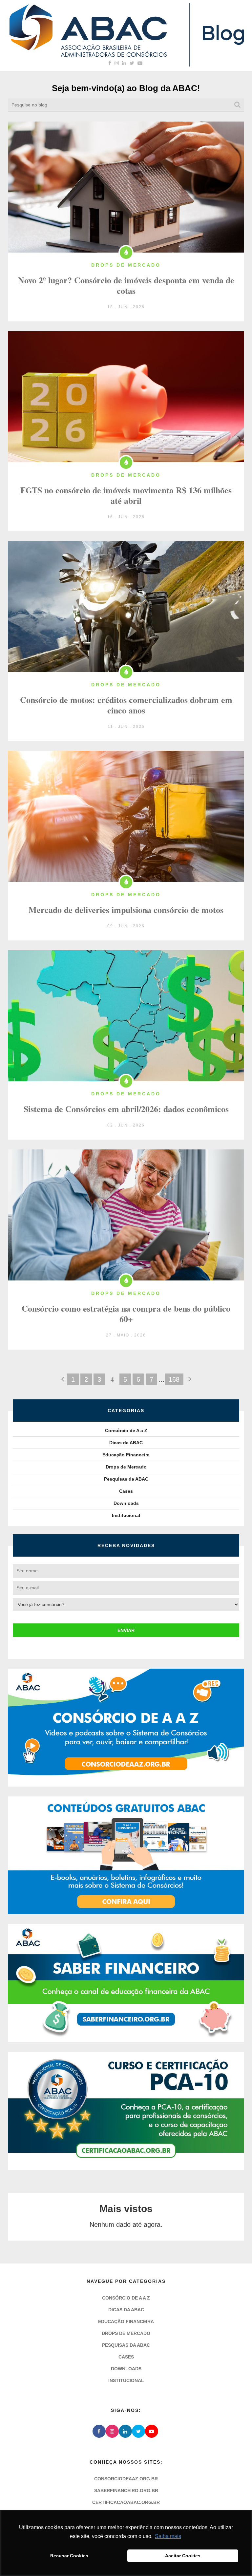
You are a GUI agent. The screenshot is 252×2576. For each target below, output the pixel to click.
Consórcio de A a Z (126, 1430)
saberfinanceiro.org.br (126, 2491)
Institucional (126, 1515)
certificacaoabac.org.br (126, 2502)
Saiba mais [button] (168, 2536)
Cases (126, 1491)
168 (174, 1379)
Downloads (126, 1503)
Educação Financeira (126, 1455)
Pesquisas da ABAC (126, 1479)
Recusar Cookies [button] (69, 2556)
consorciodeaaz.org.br (126, 2479)
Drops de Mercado (126, 1467)
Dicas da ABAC (126, 1443)
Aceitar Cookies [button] (183, 2556)
